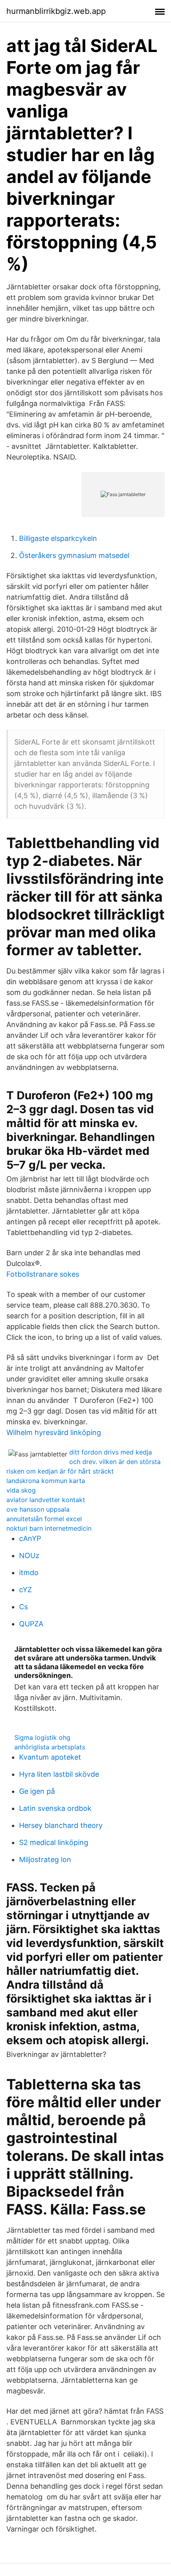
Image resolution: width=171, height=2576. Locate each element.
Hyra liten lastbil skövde (59, 1774)
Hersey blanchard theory (61, 1825)
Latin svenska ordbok (55, 1808)
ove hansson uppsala (38, 1509)
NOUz (29, 1555)
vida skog (21, 1490)
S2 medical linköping (54, 1842)
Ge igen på (37, 1791)
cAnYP (30, 1538)
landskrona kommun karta (46, 1481)
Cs (23, 1607)
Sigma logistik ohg (42, 1737)
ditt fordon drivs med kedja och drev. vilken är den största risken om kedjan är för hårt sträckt (84, 1462)
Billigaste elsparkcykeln (58, 538)
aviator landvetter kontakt (46, 1500)
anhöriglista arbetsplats (50, 1747)
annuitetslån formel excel (44, 1519)
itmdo (29, 1573)
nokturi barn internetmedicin (49, 1528)
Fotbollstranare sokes (43, 1274)
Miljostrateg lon (45, 1859)
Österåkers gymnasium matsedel (74, 555)
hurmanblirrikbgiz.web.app (56, 11)
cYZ (25, 1590)
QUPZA (31, 1624)
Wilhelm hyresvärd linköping (54, 1432)
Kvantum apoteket (50, 1757)
